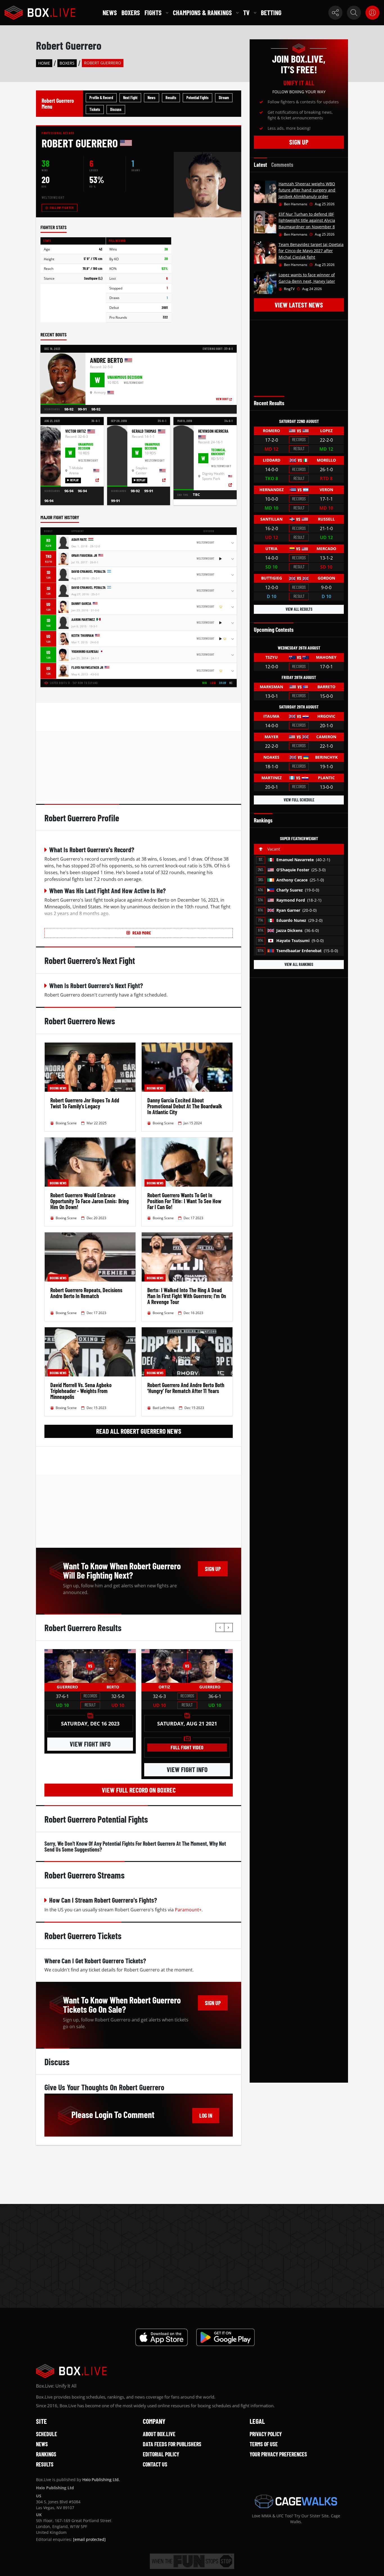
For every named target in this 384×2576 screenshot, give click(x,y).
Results (171, 98)
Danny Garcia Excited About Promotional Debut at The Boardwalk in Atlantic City (185, 1106)
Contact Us (155, 2464)
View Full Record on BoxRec (139, 1790)
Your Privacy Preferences (278, 2454)
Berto (113, 1687)
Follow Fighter (62, 208)
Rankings (46, 2454)
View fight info (90, 1744)
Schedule (47, 2434)
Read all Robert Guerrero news (139, 1431)
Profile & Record (101, 98)
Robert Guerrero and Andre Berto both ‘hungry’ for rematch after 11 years (186, 1388)
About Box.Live (159, 2434)
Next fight (130, 98)
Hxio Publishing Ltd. (101, 2480)
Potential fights (197, 98)
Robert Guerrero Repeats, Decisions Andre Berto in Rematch (86, 1293)
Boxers (131, 12)
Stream (224, 98)
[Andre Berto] (113, 1666)
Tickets (95, 109)
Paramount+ (188, 1910)
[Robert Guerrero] (67, 1666)
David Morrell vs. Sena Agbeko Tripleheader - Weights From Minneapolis (81, 1391)
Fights (153, 12)
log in (206, 2115)
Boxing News (58, 1088)
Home (44, 63)
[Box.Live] (40, 13)
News (110, 12)
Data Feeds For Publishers (172, 2444)
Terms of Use (264, 2444)
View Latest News (299, 305)
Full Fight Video (187, 1747)
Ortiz (164, 1687)
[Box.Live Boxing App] (161, 2337)
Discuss (116, 109)
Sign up (213, 1569)
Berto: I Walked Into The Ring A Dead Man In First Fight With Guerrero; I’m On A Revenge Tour (187, 1296)
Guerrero (67, 1687)
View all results (299, 609)
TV (246, 12)
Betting (271, 12)
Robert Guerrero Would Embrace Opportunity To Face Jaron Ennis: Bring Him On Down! (90, 1201)
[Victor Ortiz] (164, 1666)
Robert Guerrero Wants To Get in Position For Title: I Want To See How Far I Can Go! (184, 1201)
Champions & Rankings (202, 12)
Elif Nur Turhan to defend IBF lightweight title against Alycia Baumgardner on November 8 (307, 220)
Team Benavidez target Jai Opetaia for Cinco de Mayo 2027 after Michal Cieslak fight (311, 251)
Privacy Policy (266, 2434)
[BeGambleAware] (192, 2561)
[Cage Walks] (296, 2501)
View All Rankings (299, 964)
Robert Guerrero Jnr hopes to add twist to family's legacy (85, 1103)
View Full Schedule (299, 800)
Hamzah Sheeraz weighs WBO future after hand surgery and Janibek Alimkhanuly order (307, 190)
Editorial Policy (161, 2454)
